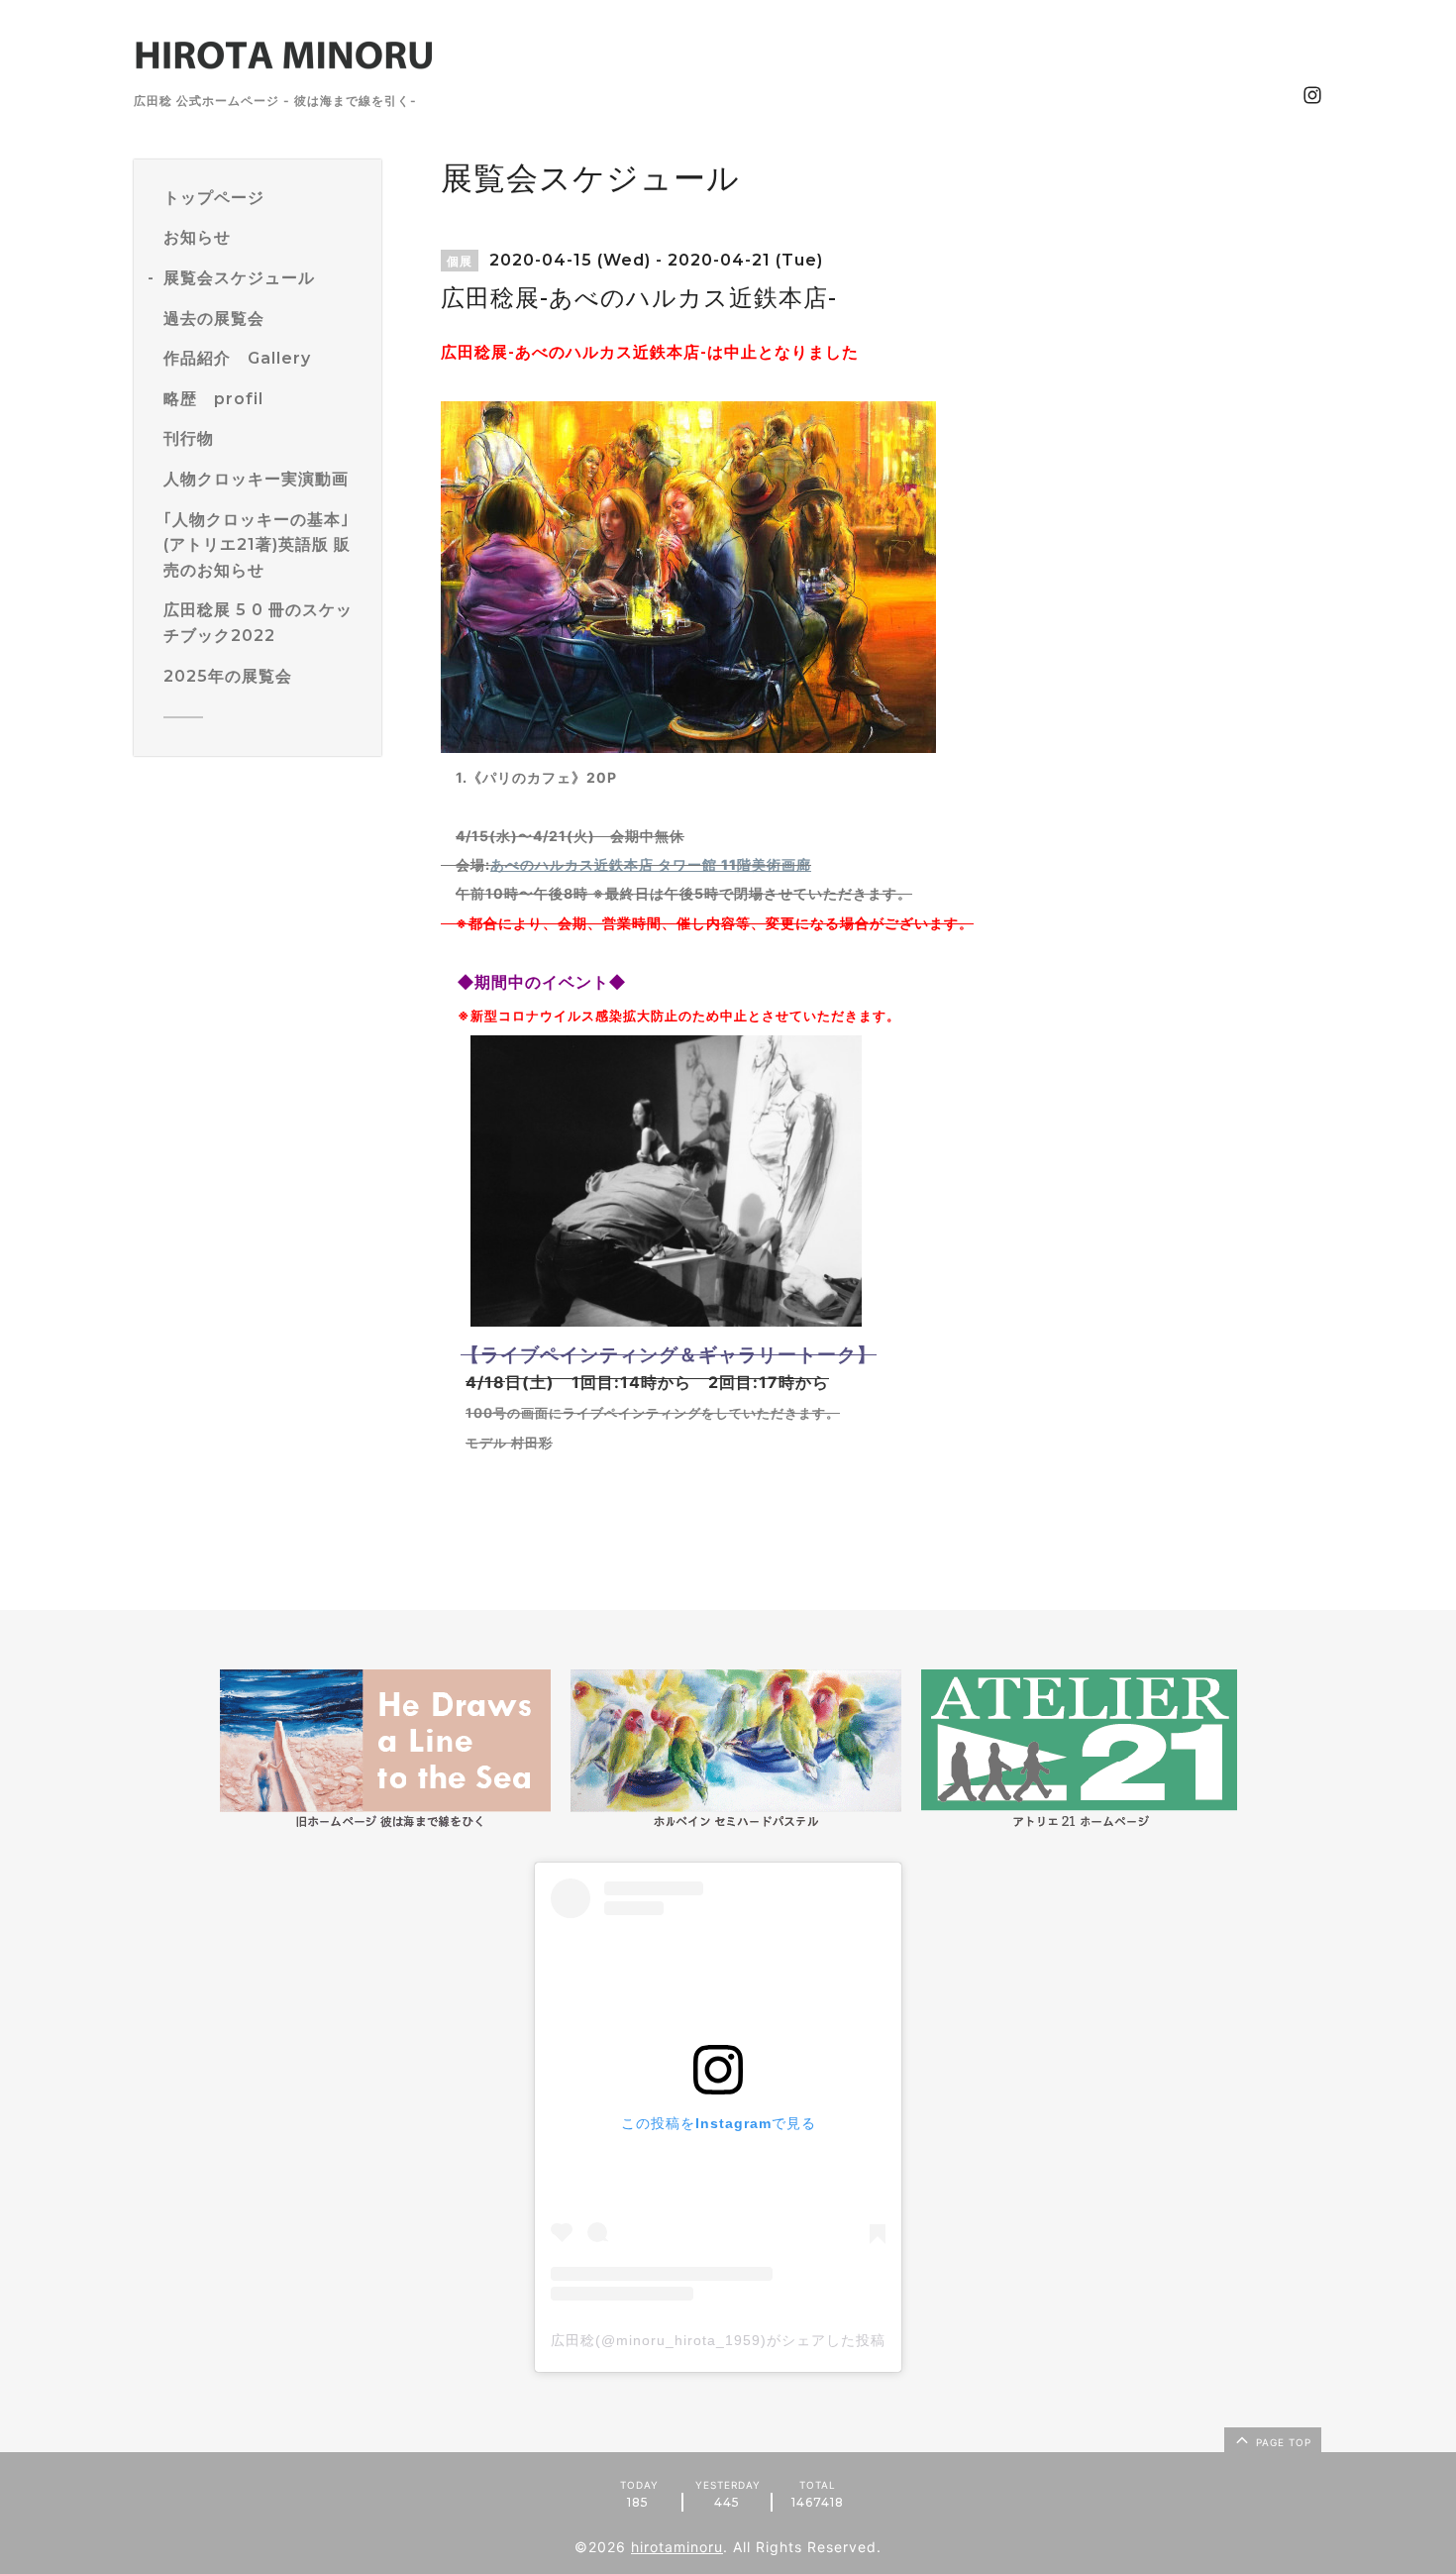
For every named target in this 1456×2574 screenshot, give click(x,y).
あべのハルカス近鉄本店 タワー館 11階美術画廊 (651, 864)
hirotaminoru (677, 2547)
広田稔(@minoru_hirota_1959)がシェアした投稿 (718, 2340)
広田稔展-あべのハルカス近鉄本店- (574, 352)
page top (1282, 2442)
